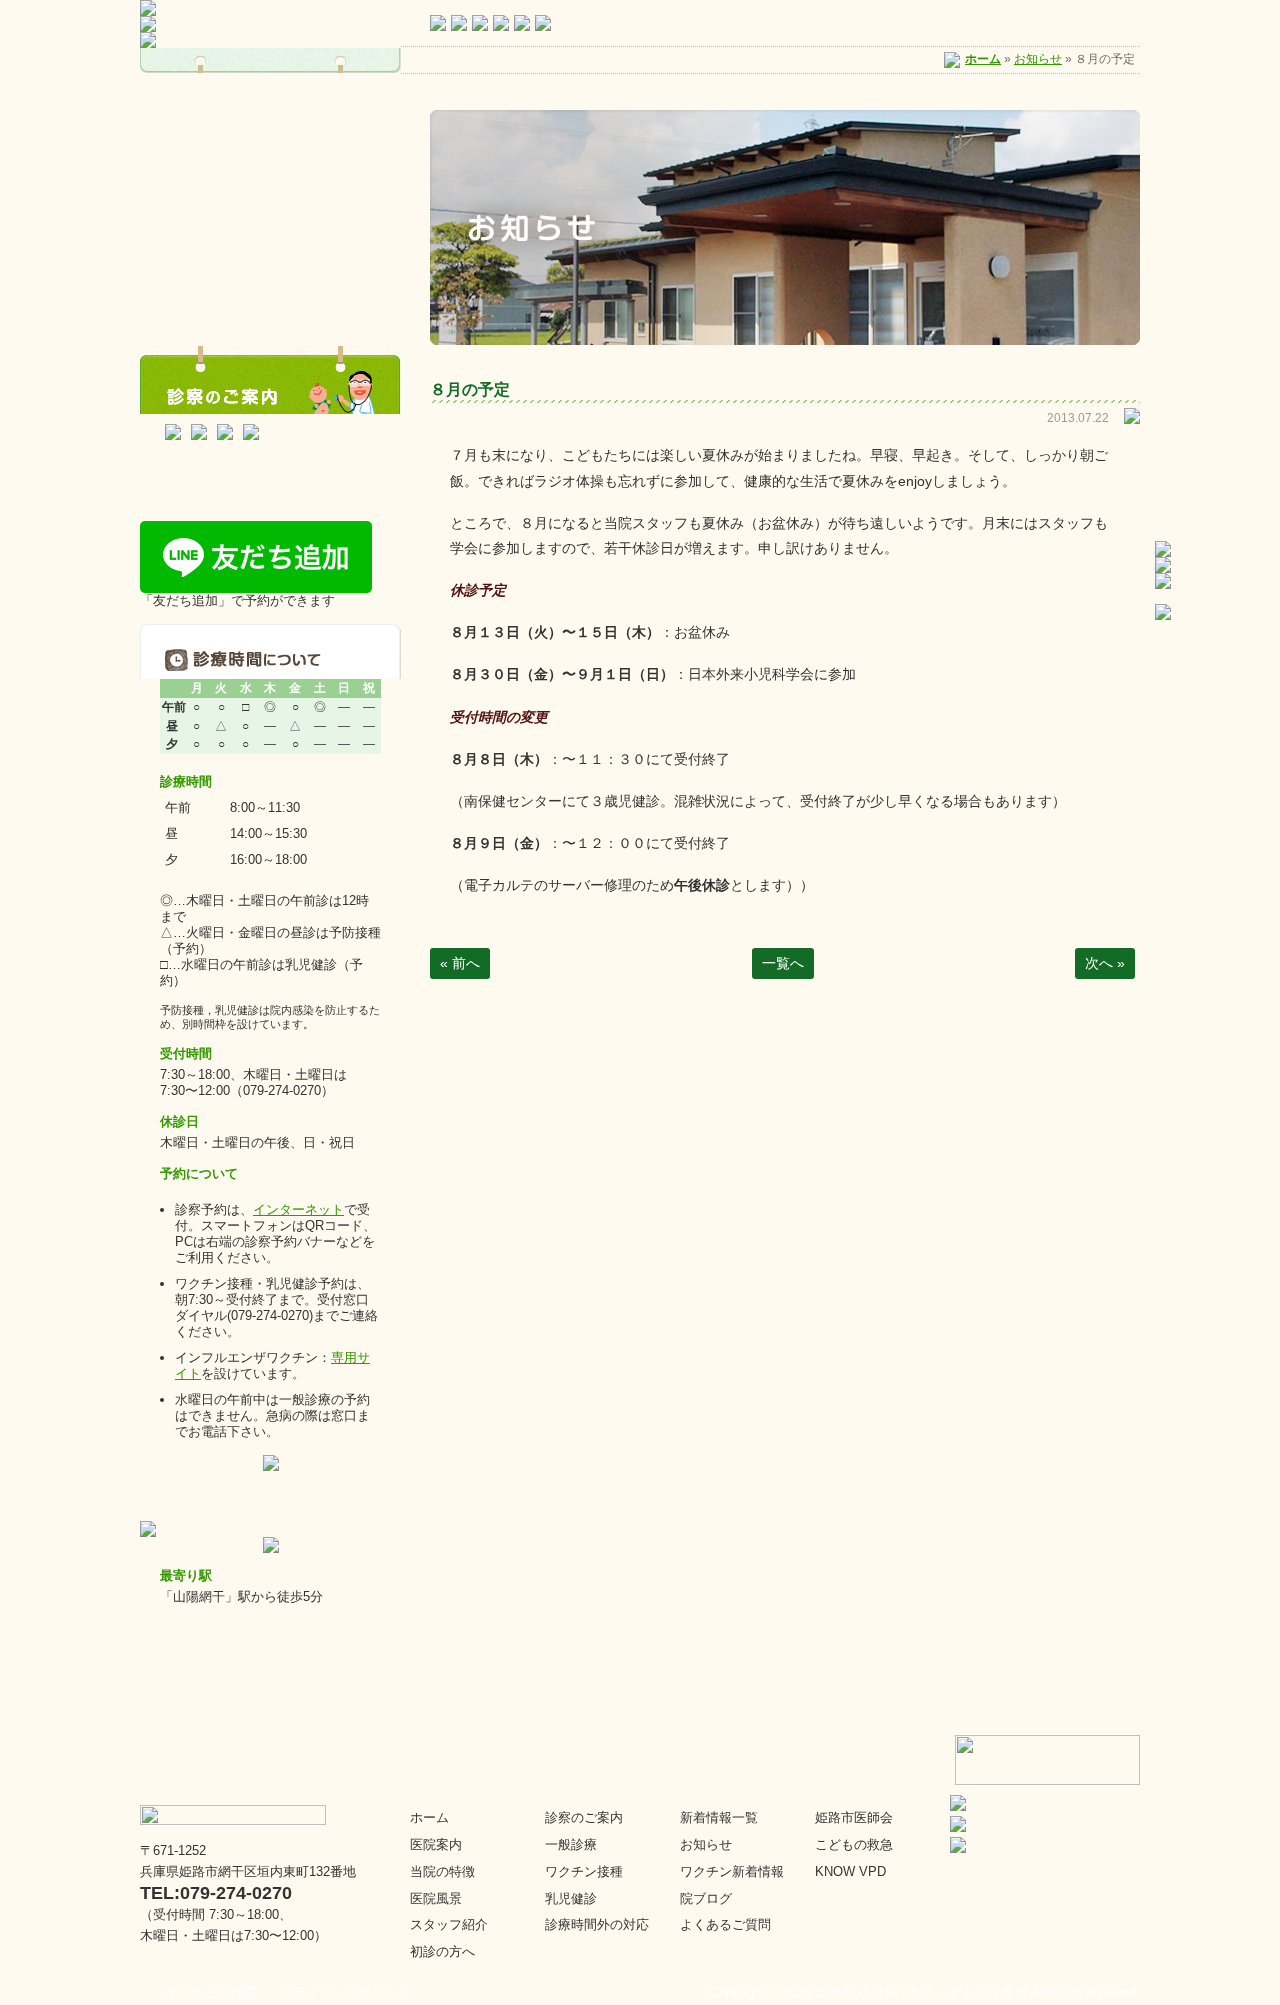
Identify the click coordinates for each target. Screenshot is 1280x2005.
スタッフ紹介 (449, 1924)
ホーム (983, 59)
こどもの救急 (854, 1844)
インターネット (298, 1209)
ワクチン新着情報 (732, 1871)
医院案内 (436, 1844)
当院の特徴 (442, 1871)
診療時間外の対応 (597, 1924)
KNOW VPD (850, 1871)
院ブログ (706, 1898)
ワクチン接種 (584, 1871)
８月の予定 (470, 389)
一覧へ (783, 963)
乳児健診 (571, 1898)
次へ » (1105, 963)
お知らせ (1038, 59)
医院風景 (436, 1898)
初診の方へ (442, 1951)
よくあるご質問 (725, 1924)
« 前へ (460, 963)
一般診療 (571, 1844)
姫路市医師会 (854, 1817)
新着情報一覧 (719, 1817)
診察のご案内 (584, 1817)
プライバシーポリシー (346, 1992)
